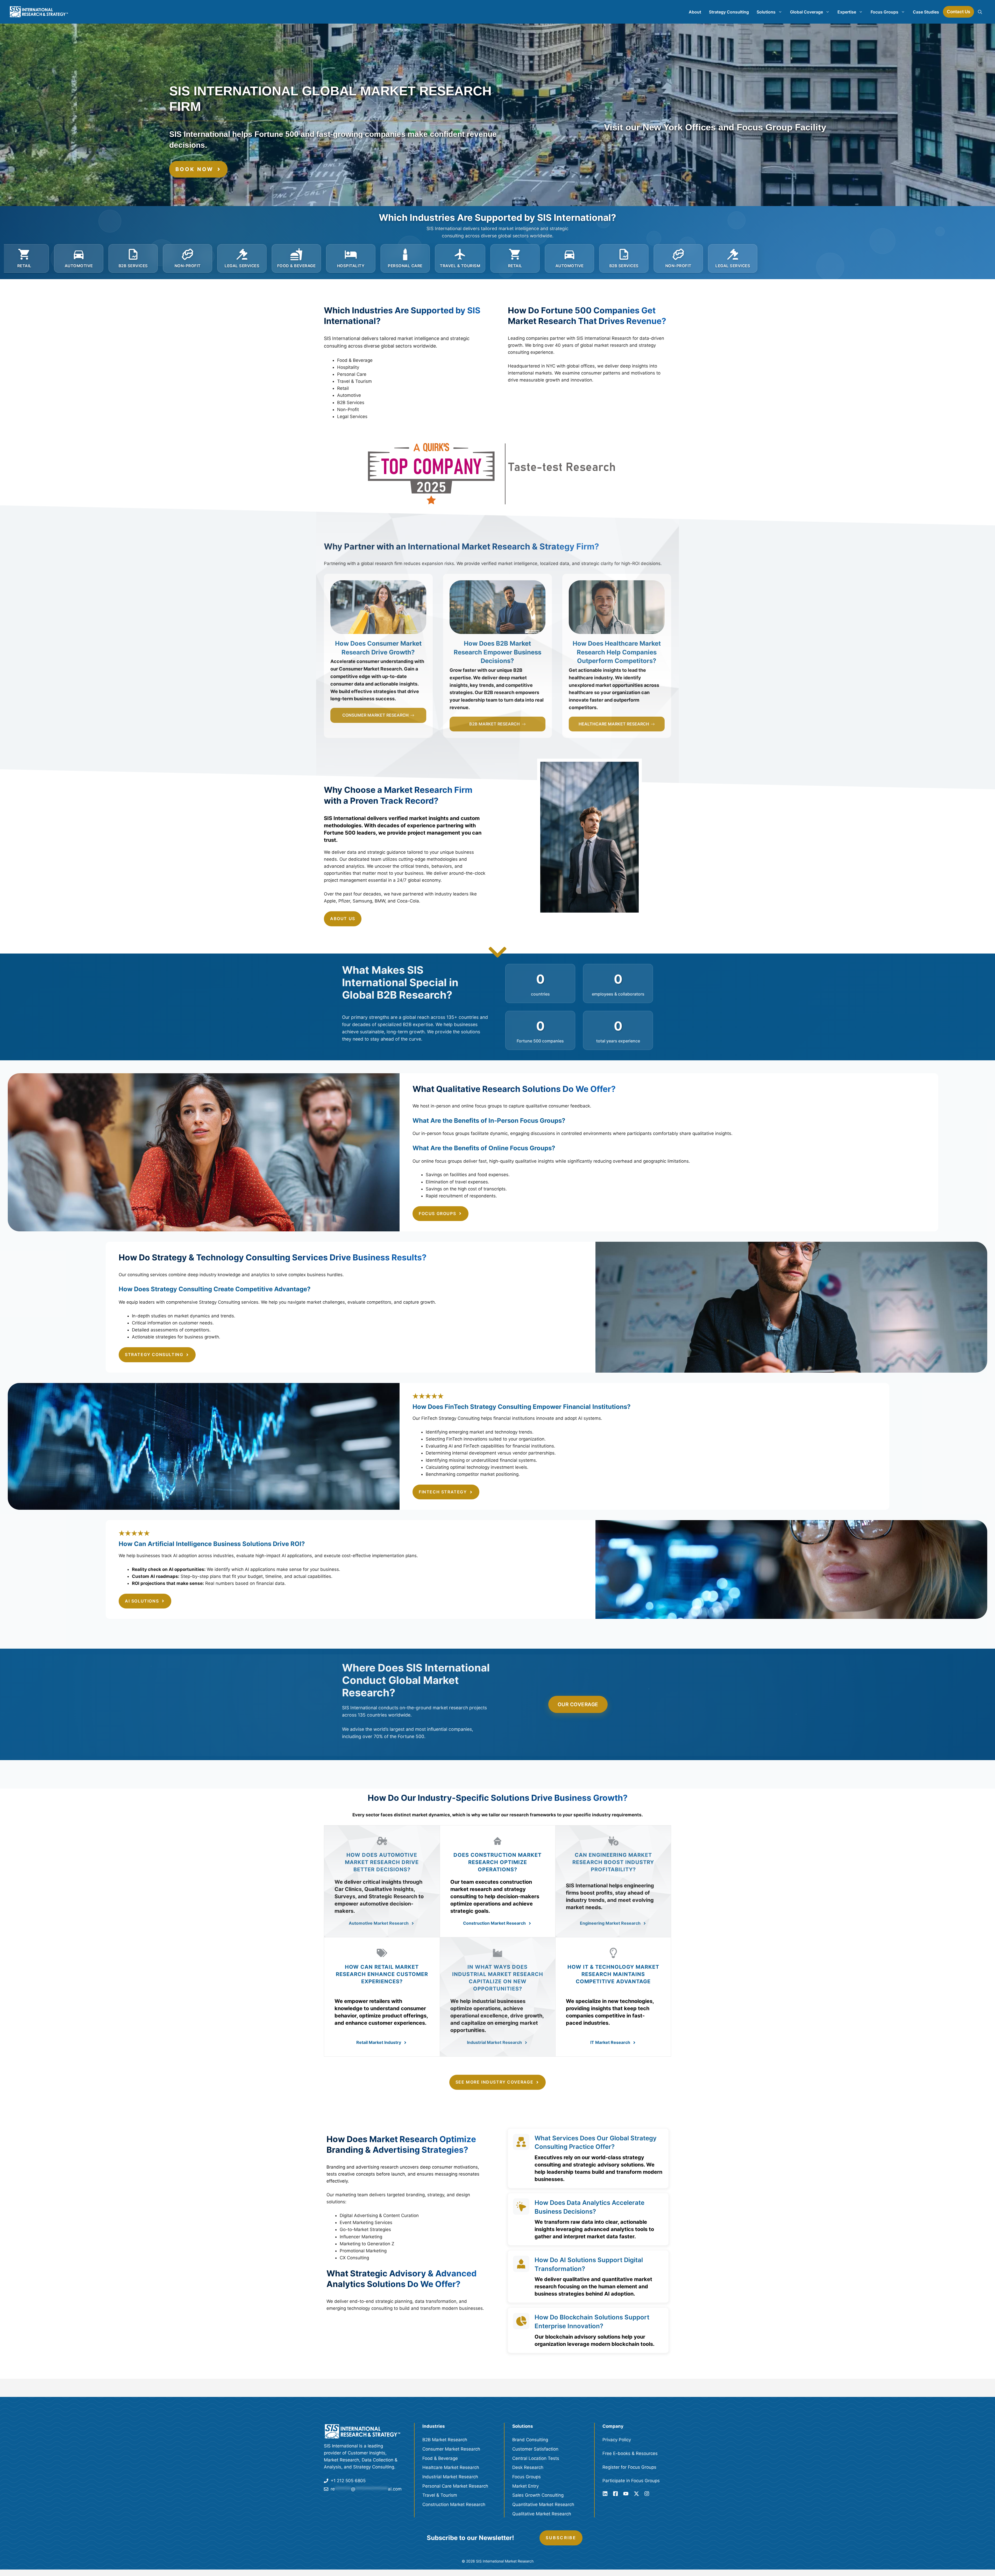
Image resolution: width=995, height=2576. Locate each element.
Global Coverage (806, 12)
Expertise (847, 12)
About (695, 12)
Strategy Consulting (729, 12)
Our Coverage (578, 1704)
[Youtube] (626, 2494)
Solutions (766, 12)
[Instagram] (647, 2494)
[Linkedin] (605, 2494)
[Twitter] (636, 2494)
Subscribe (561, 2538)
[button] (980, 12)
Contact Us (958, 12)
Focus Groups (884, 12)
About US (343, 919)
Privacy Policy (617, 2440)
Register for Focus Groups (629, 2467)
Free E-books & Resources (630, 2453)
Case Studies (926, 12)
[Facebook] (615, 2494)
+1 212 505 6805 (348, 2481)
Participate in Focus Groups (631, 2481)
